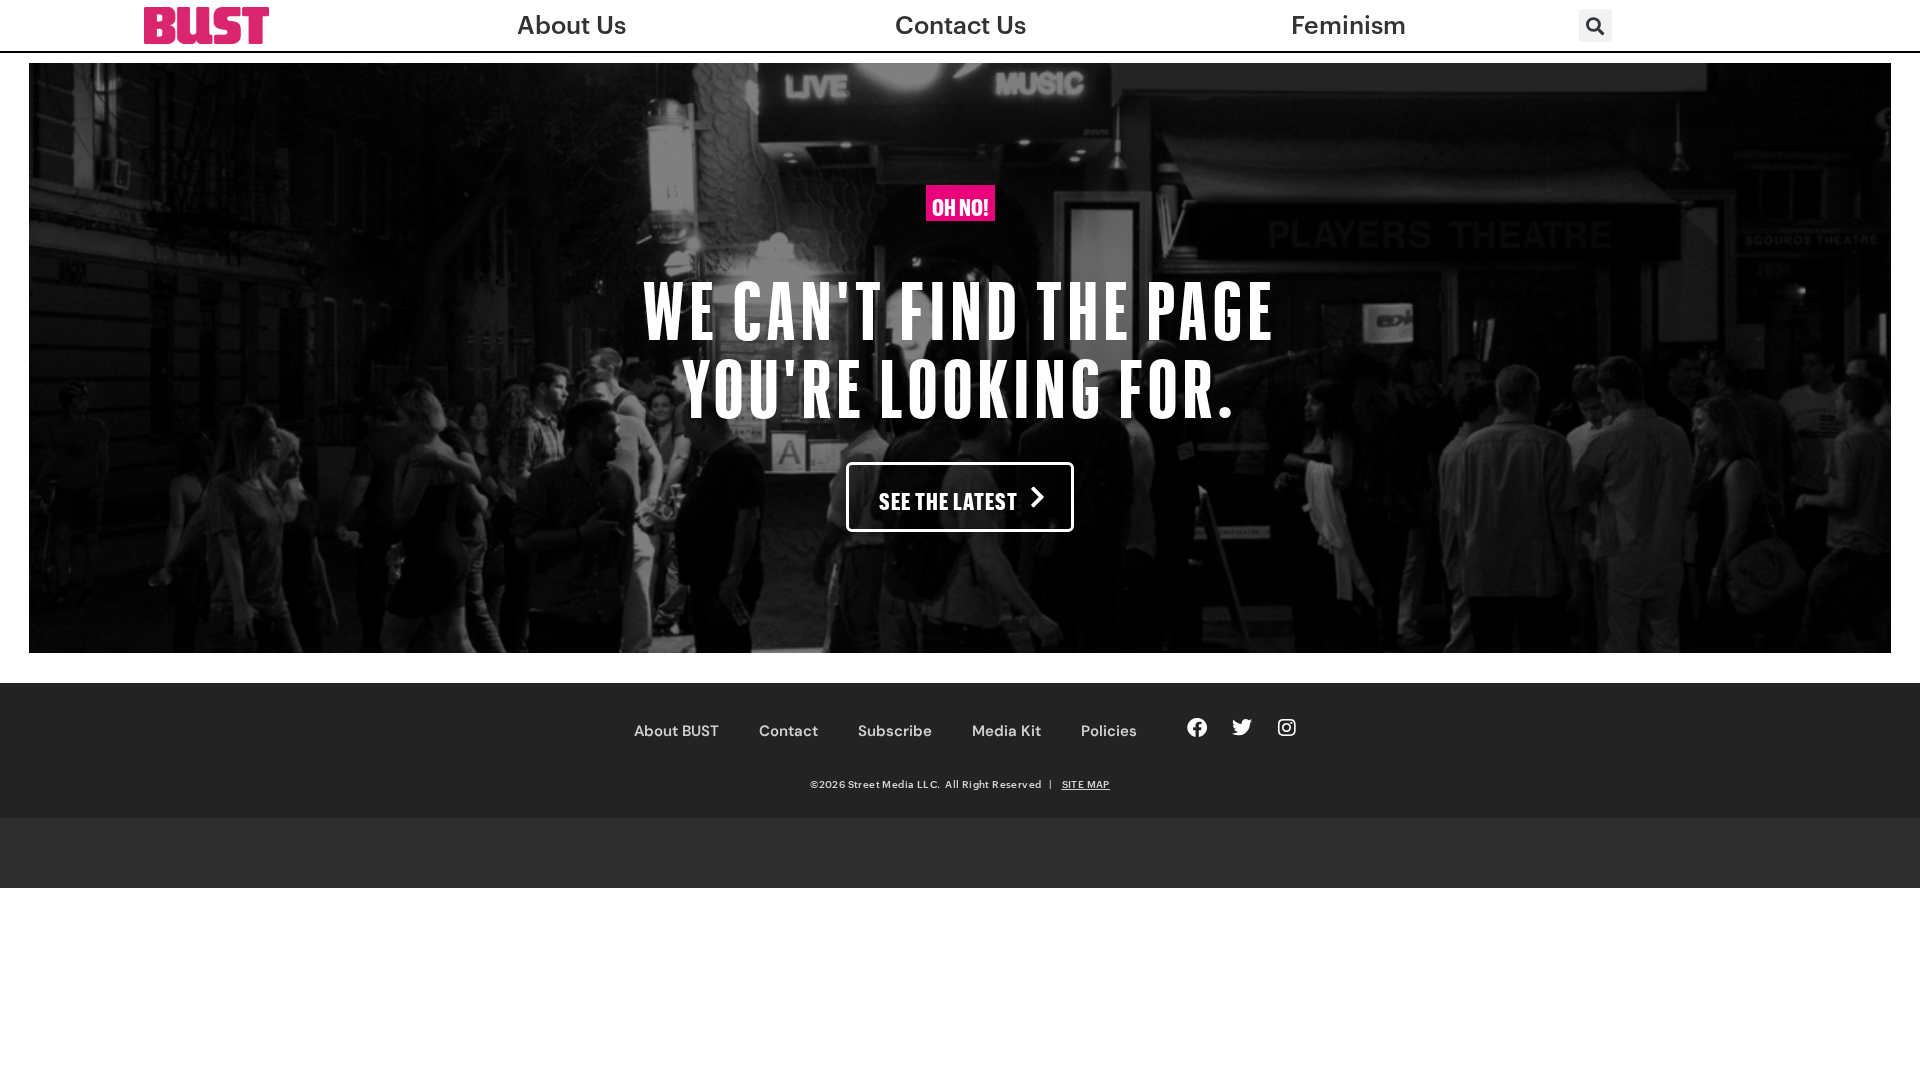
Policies (1109, 731)
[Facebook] (1197, 728)
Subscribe (895, 731)
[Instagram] (1287, 728)
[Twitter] (1242, 728)
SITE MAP (1086, 784)
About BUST (676, 731)
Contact (788, 731)
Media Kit (1006, 731)
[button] (1595, 25)
